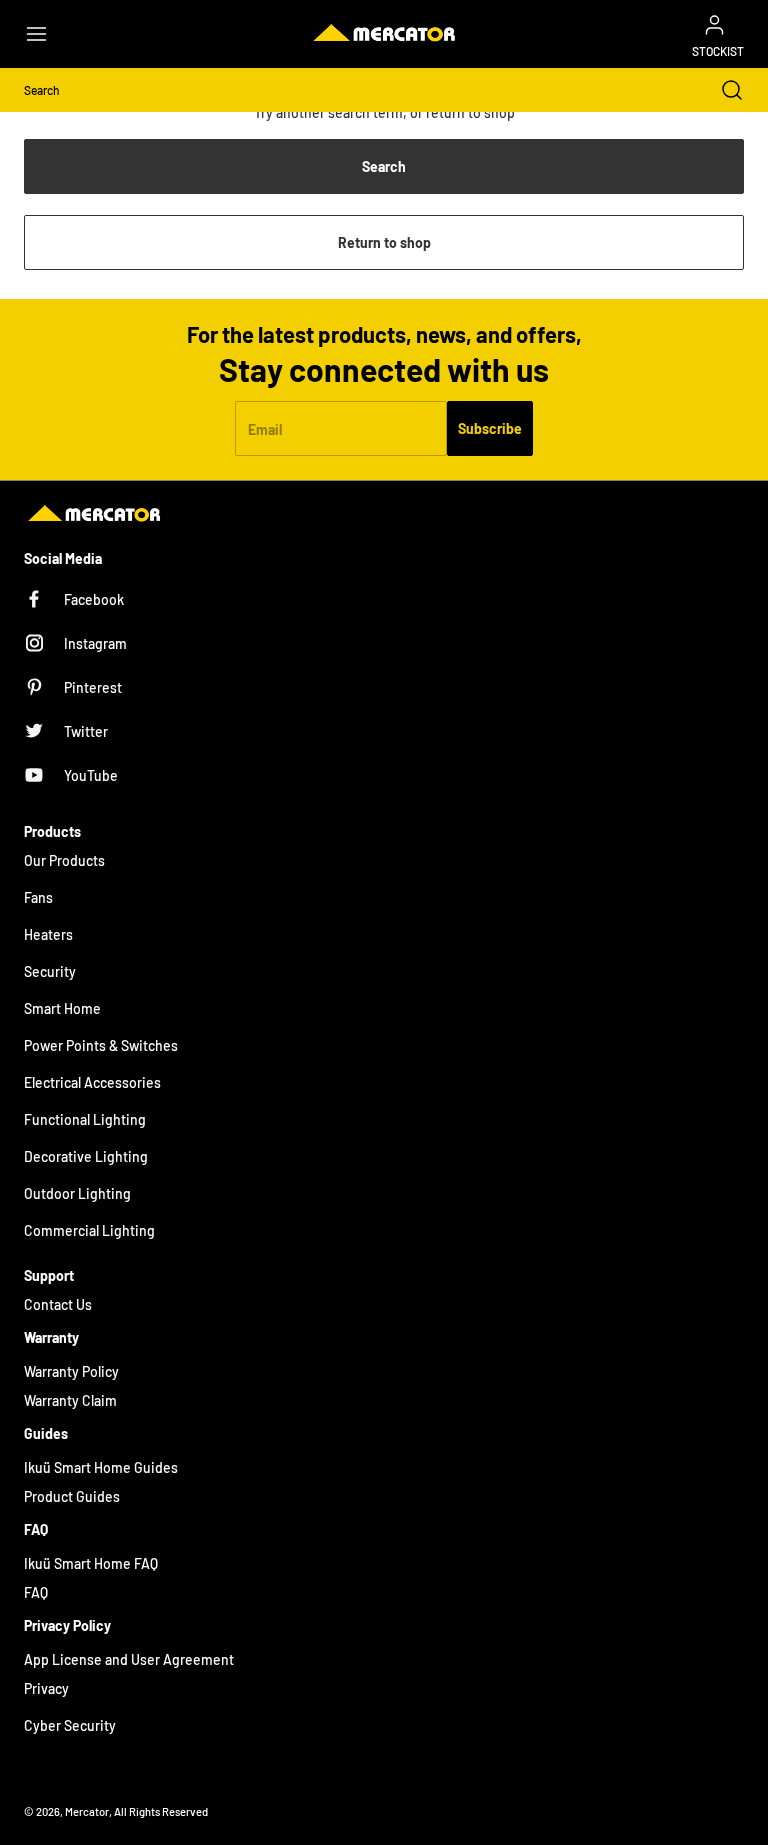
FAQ (36, 1592)
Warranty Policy (71, 1371)
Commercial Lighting (89, 1230)
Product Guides (72, 1496)
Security (50, 971)
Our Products (64, 860)
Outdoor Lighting (77, 1193)
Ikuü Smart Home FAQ (91, 1563)
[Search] (722, 90)
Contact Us (58, 1304)
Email (265, 428)
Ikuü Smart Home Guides (101, 1467)
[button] (46, 34)
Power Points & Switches (101, 1045)
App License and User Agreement (129, 1659)
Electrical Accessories (92, 1082)
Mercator (87, 1811)
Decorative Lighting (86, 1156)
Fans (38, 897)
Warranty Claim (70, 1400)
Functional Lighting (85, 1119)
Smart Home (62, 1008)
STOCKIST (718, 51)
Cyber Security (70, 1725)
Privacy (46, 1688)
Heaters (48, 934)
